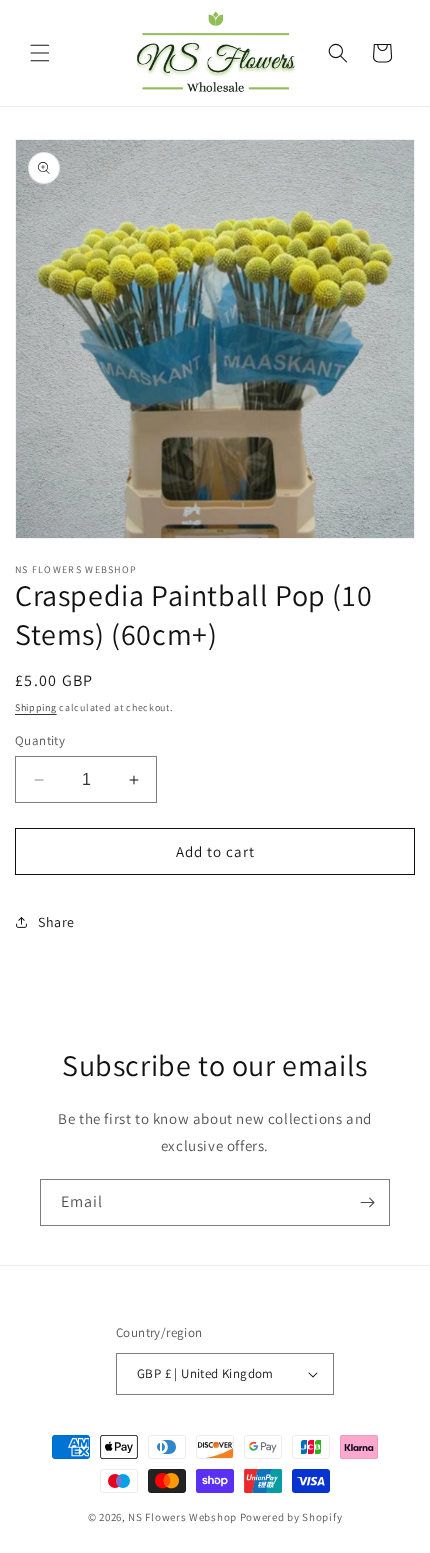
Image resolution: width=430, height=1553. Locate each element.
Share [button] (56, 922)
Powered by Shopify (291, 1517)
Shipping (36, 707)
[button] (40, 53)
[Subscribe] (367, 1202)
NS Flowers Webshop (182, 1517)
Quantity (40, 740)
